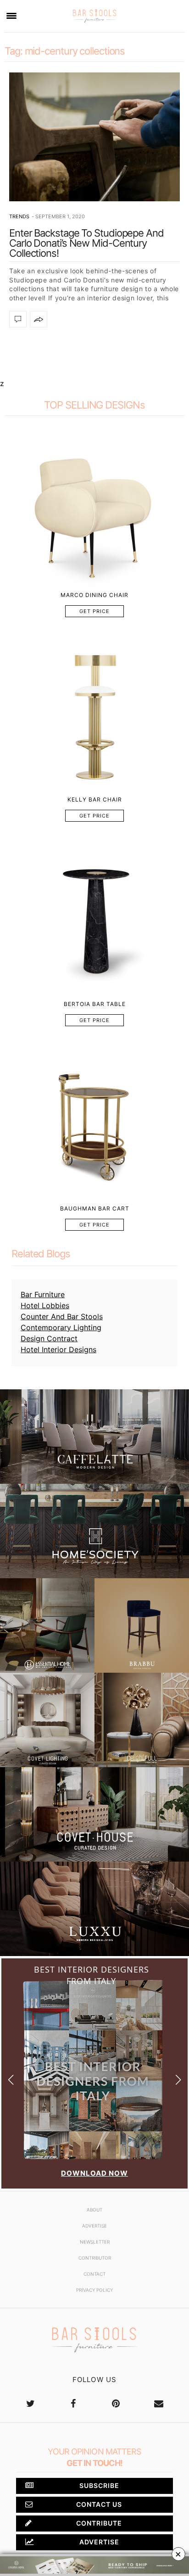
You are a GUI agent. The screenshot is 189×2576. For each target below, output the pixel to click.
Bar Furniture (43, 1294)
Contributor (95, 2258)
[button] (178, 2080)
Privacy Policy (94, 2290)
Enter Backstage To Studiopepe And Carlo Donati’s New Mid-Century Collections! (86, 243)
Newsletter (95, 2242)
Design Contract (49, 1338)
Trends (19, 216)
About (94, 2210)
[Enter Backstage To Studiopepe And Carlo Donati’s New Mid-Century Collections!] (94, 137)
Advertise (94, 2226)
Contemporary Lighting (61, 1327)
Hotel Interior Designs (58, 1349)
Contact (94, 2274)
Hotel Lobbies (45, 1305)
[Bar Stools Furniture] (94, 16)
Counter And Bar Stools (62, 1316)
